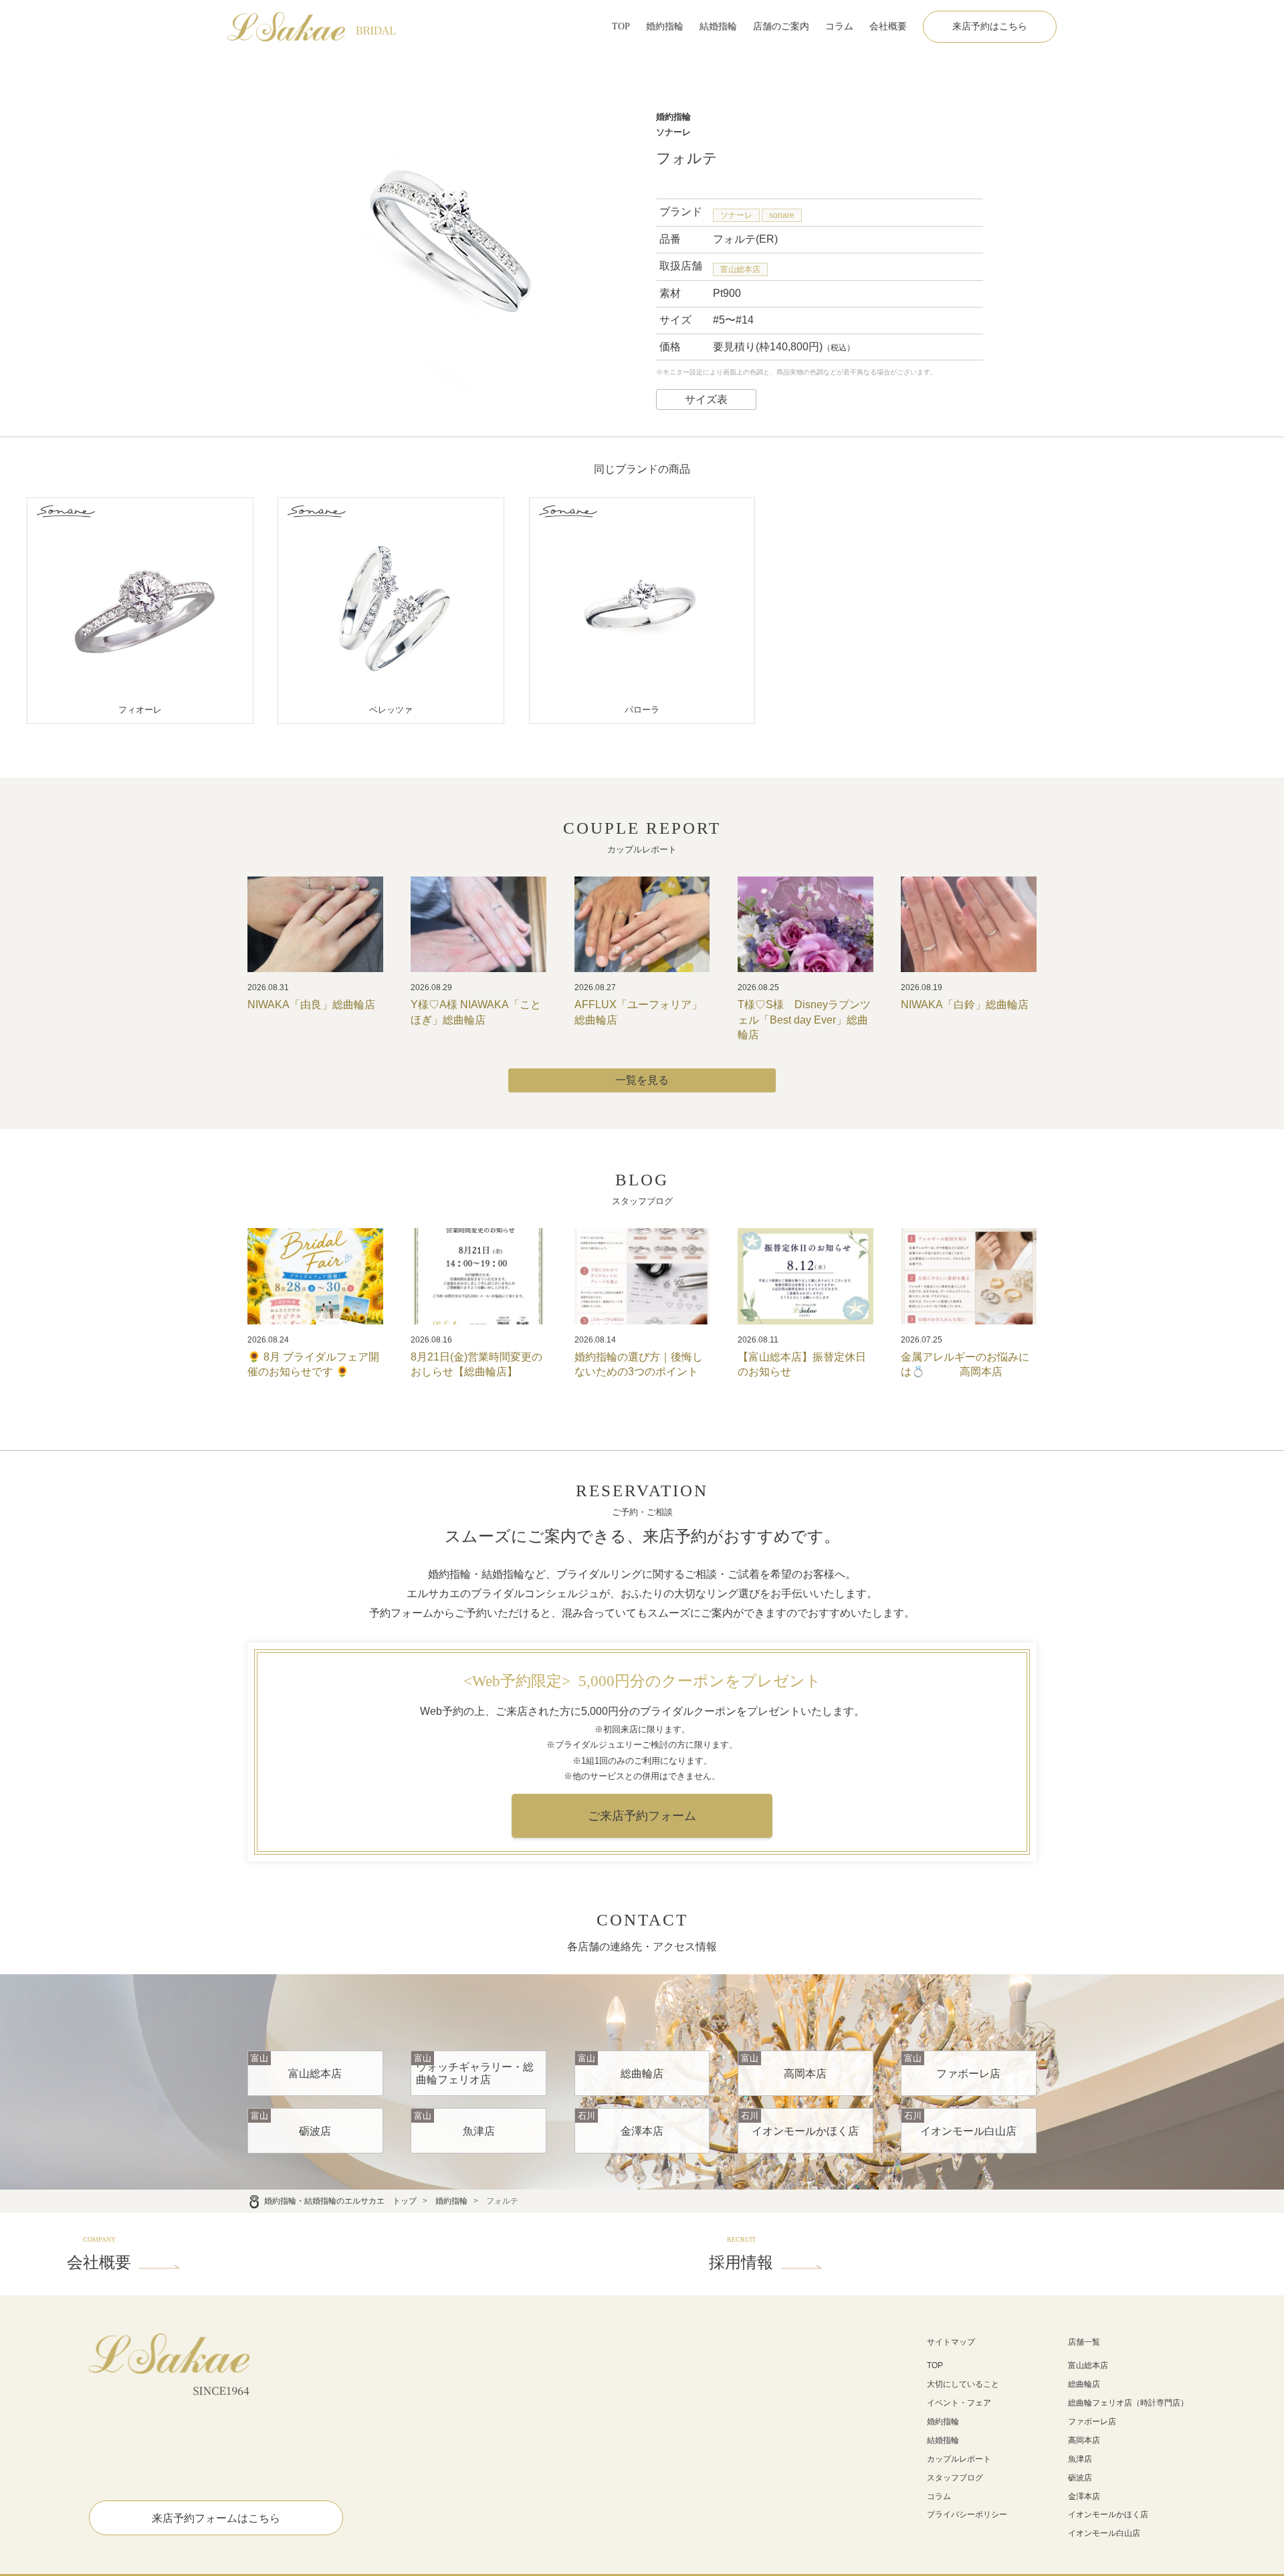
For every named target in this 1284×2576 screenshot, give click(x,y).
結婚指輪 (718, 26)
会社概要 (888, 26)
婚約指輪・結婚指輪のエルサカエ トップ (340, 2201)
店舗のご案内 (781, 26)
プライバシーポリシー (967, 2514)
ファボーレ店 (1092, 2422)
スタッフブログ (955, 2478)
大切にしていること (963, 2384)
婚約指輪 (665, 26)
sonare (782, 215)
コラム (839, 26)
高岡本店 (1084, 2440)
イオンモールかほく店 (1108, 2514)
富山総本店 (740, 269)
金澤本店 (1084, 2496)
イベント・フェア (959, 2403)
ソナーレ (736, 215)
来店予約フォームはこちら (216, 2518)
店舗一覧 (1084, 2342)
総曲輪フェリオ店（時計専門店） (1128, 2403)
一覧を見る (642, 1080)
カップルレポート (959, 2459)
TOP (621, 26)
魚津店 (1080, 2459)
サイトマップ (951, 2342)
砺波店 (1080, 2478)
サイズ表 (706, 399)
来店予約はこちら (990, 26)
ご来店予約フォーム (642, 1816)
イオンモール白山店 (1104, 2533)
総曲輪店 (1084, 2384)
